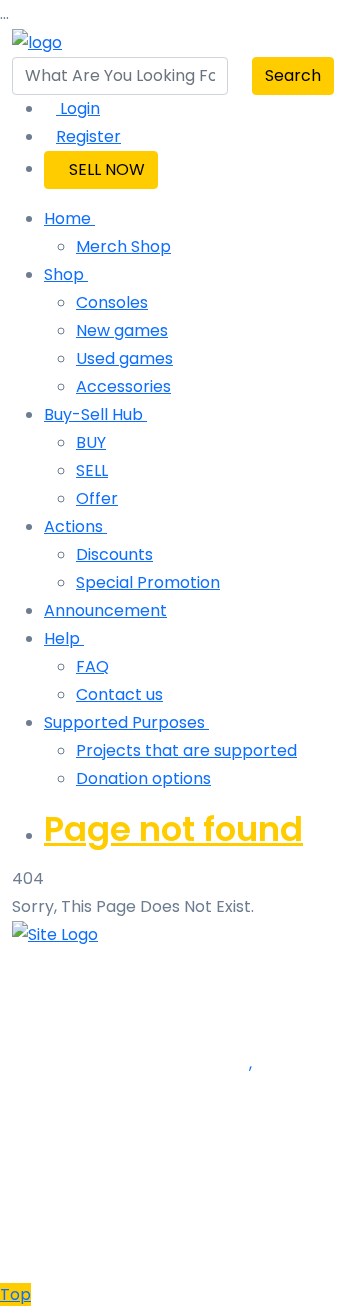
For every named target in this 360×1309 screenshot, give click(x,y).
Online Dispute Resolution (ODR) (138, 1018)
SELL (92, 470)
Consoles (112, 302)
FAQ (92, 666)
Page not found (173, 829)
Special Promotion (148, 582)
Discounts (114, 554)
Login (78, 108)
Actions (75, 526)
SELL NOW (107, 169)
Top (15, 1294)
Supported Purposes (126, 722)
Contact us (119, 694)
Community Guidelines (100, 990)
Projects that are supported (186, 750)
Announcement (105, 610)
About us (46, 962)
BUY (91, 442)
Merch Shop (123, 246)
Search (293, 75)
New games (122, 330)
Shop (66, 274)
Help (64, 638)
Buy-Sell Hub (95, 414)
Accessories (123, 386)
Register (88, 136)
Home (69, 218)
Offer (97, 498)
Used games (124, 358)
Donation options (143, 778)
